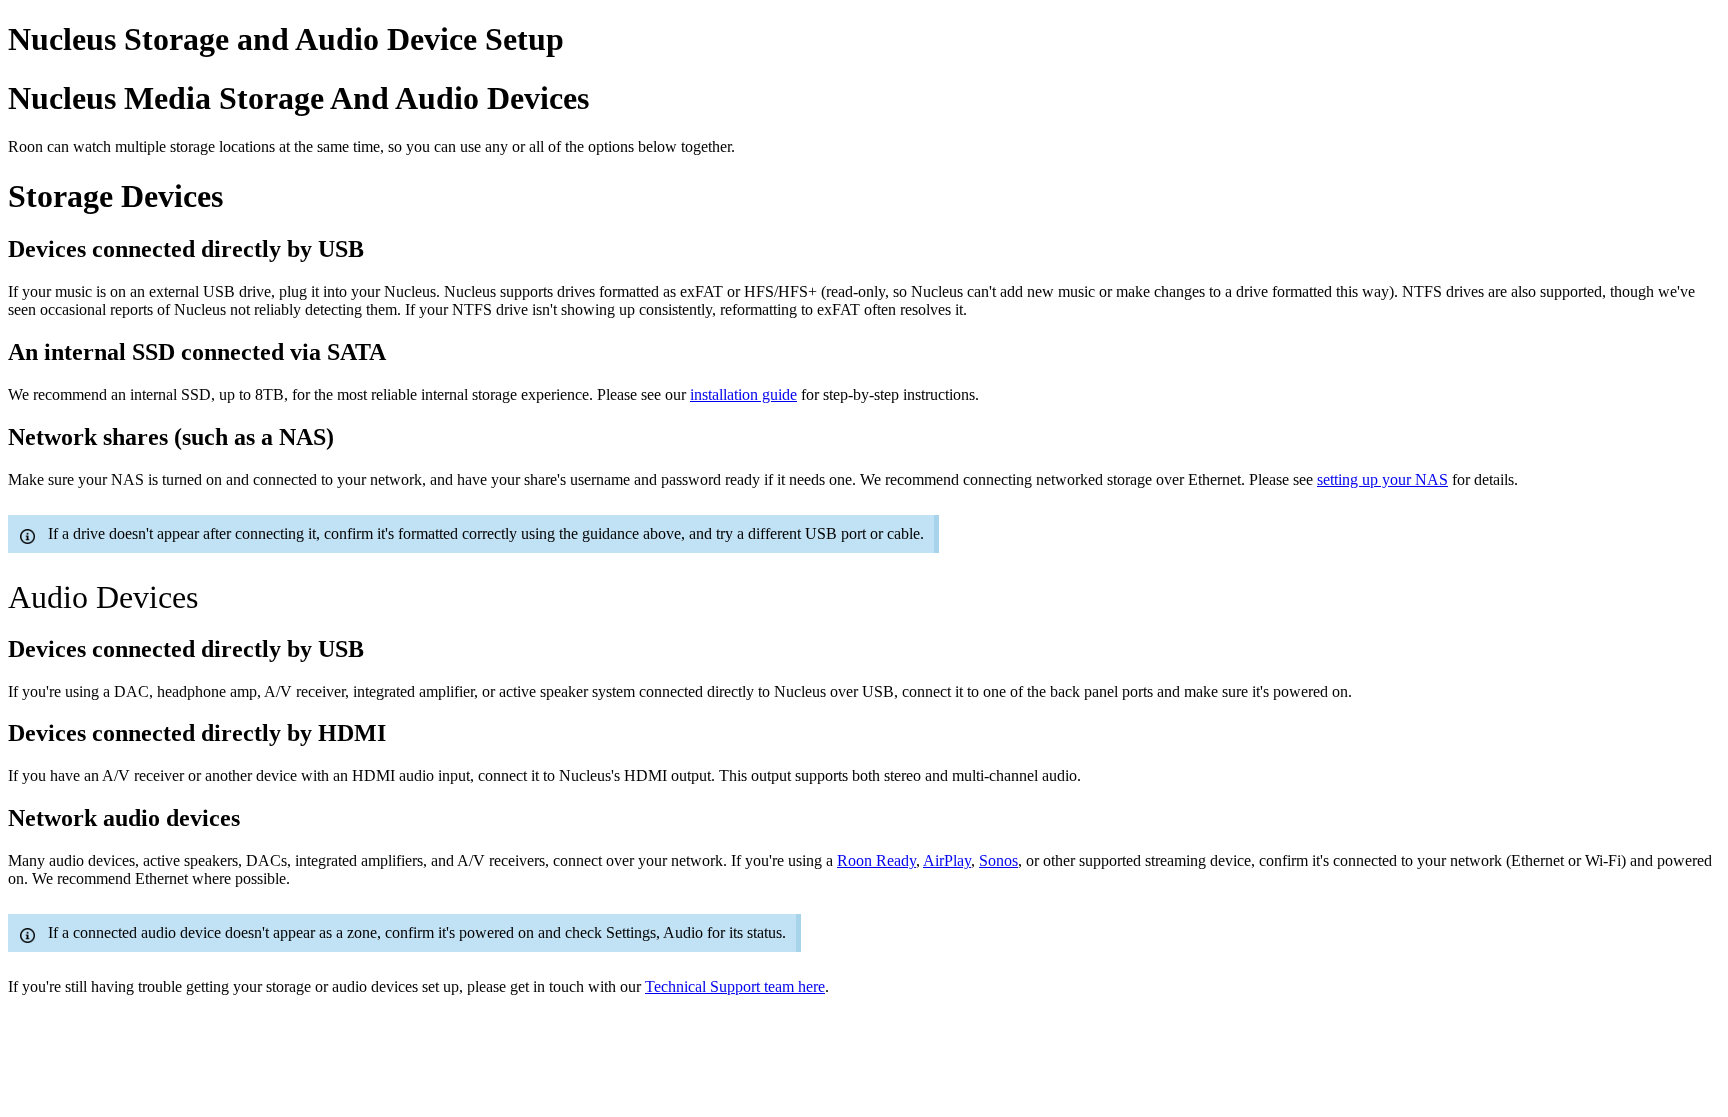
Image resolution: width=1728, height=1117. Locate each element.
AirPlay (947, 860)
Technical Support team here (735, 986)
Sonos (998, 860)
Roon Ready (876, 860)
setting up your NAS (1382, 479)
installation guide (743, 394)
